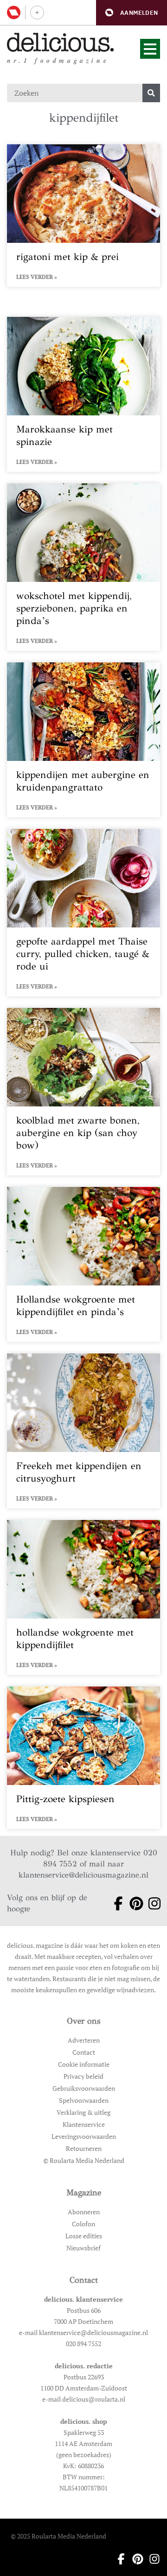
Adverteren (84, 2040)
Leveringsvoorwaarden (84, 2136)
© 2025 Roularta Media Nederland (58, 2536)
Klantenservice (84, 2124)
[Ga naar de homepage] (61, 42)
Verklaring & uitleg (83, 2112)
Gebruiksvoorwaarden (84, 2088)
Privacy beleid (83, 2076)
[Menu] (150, 49)
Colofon (83, 2224)
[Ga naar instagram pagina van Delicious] (151, 1903)
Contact (84, 2052)
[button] (132, 13)
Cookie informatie (84, 2064)
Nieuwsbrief (83, 2248)
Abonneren (84, 2212)
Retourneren (84, 2148)
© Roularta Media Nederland (84, 2160)
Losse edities (84, 2236)
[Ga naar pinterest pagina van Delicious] (133, 1903)
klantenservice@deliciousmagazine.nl (83, 1875)
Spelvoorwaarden (84, 2100)
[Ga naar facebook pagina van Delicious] (115, 1903)
